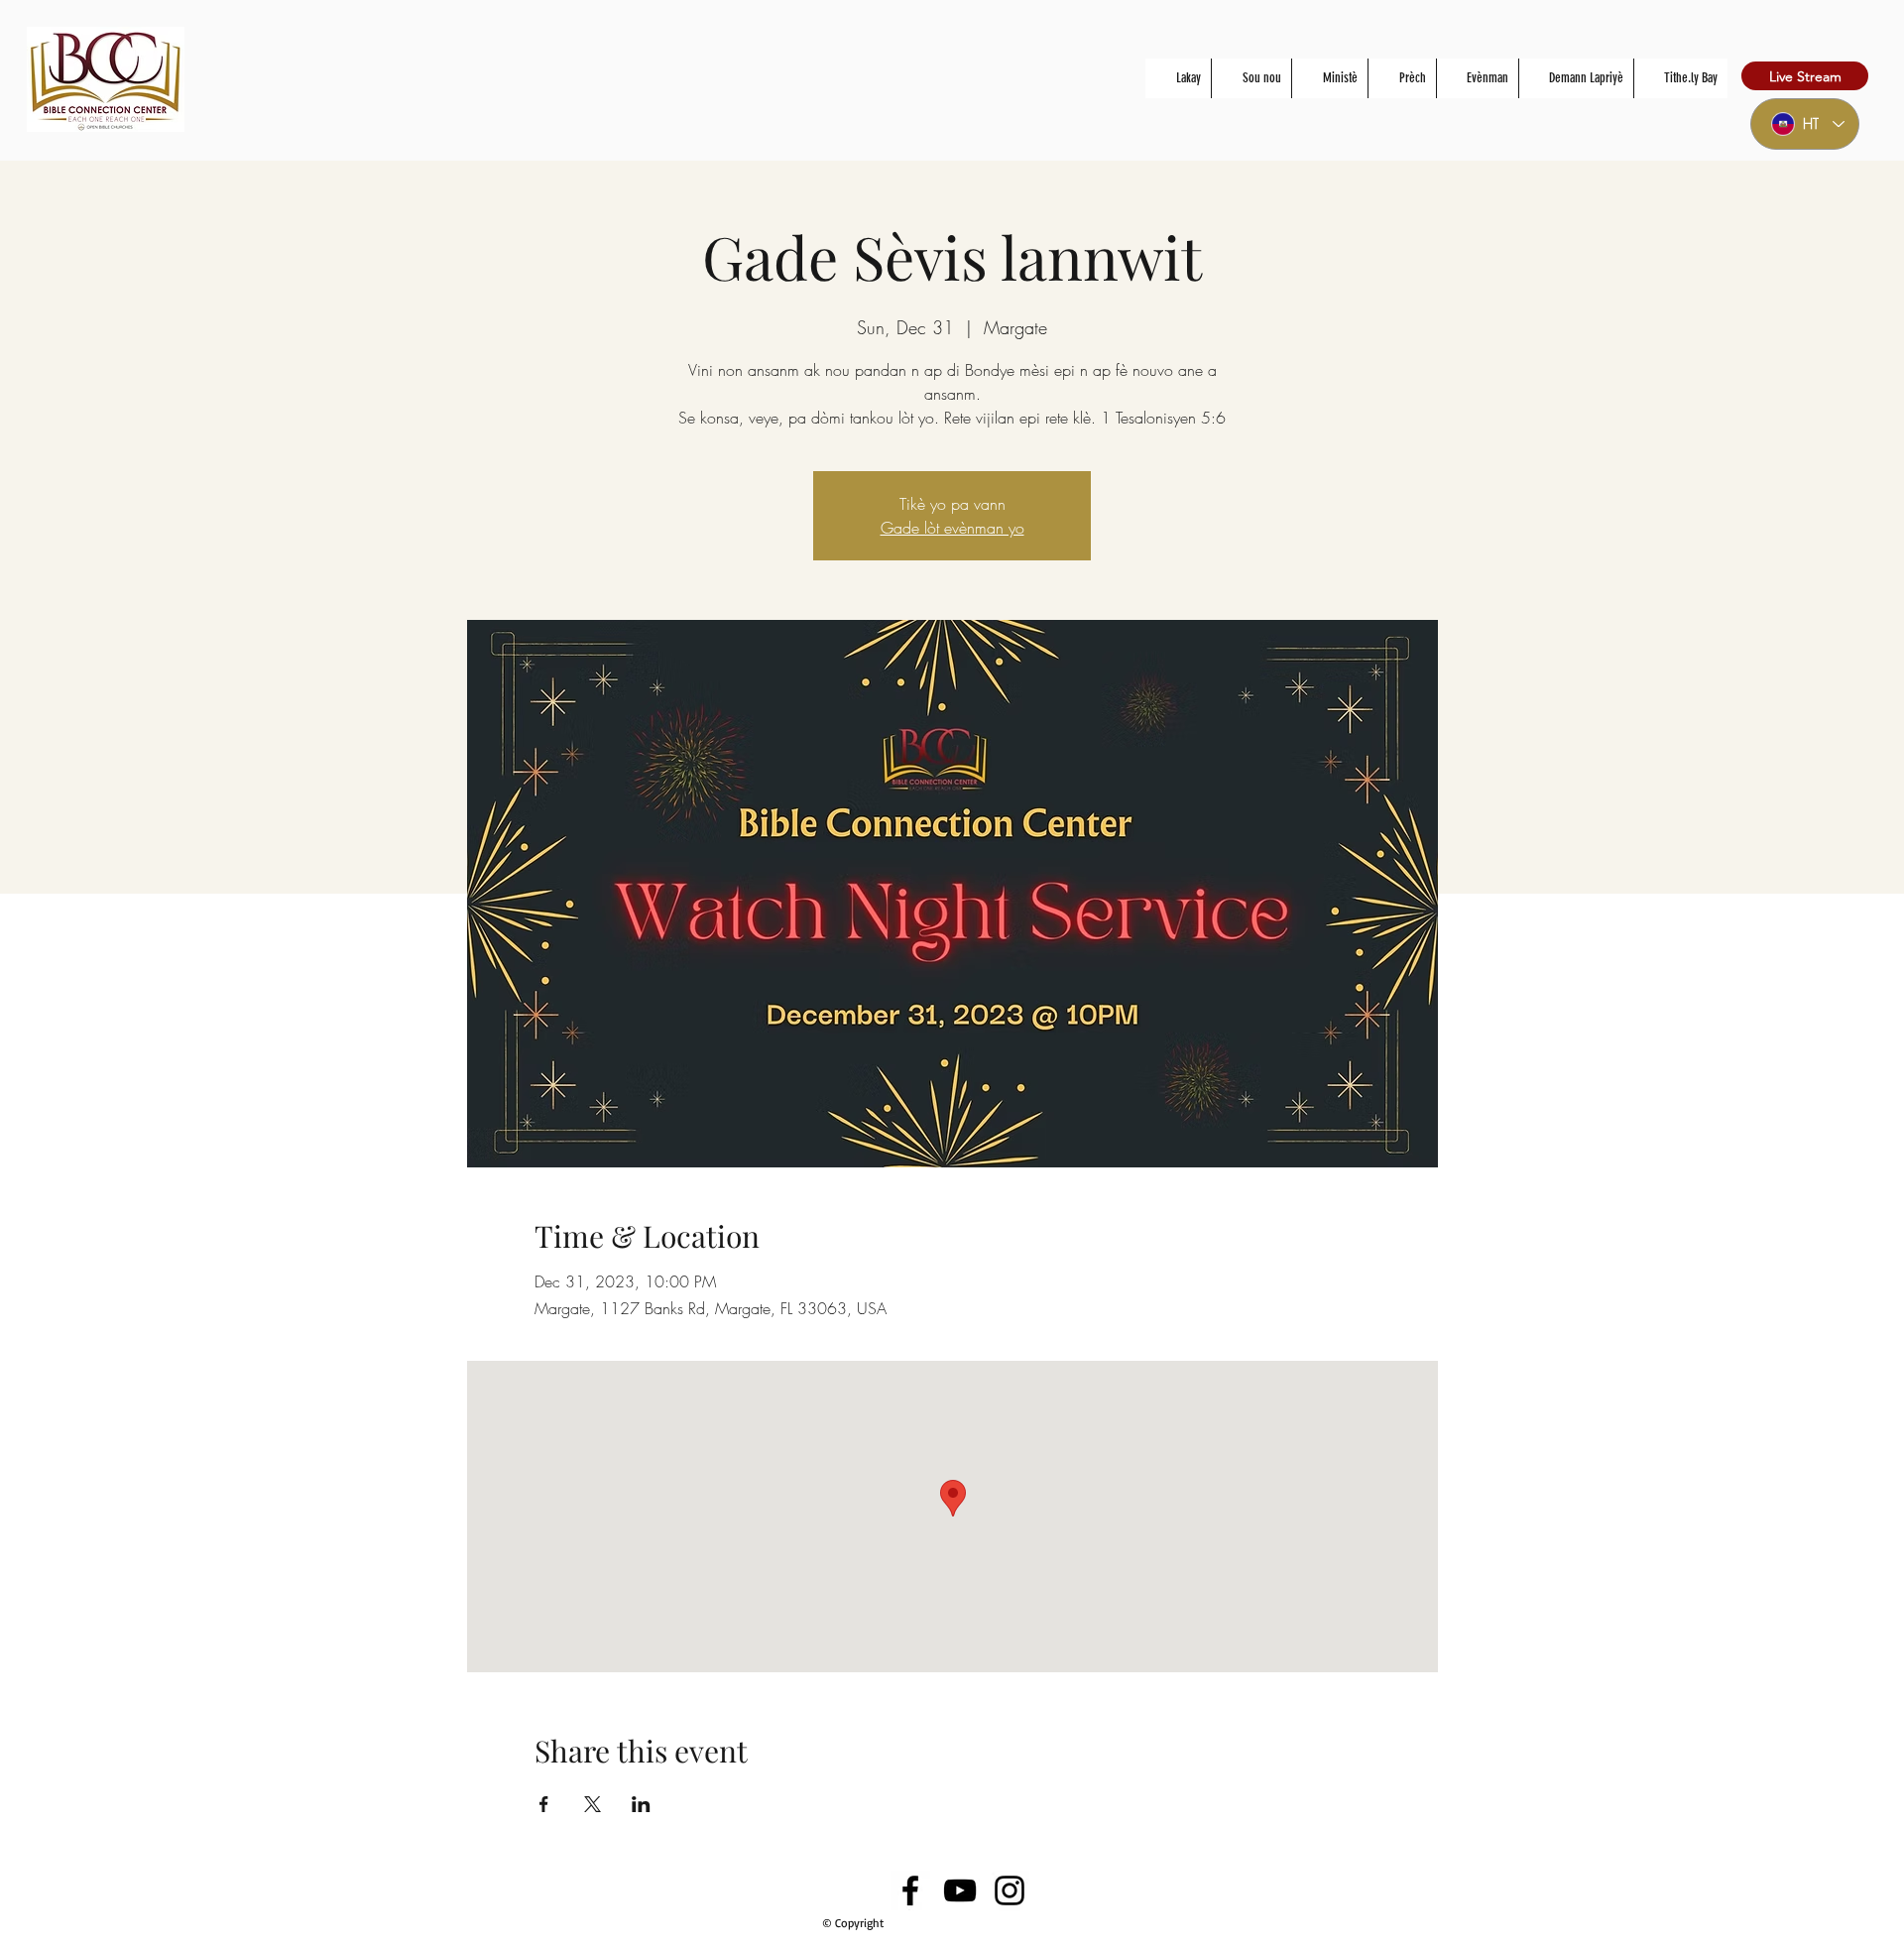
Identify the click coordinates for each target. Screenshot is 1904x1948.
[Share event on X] (593, 1804)
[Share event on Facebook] (544, 1804)
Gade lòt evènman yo (952, 528)
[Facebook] (910, 1890)
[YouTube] (960, 1890)
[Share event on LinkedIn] (641, 1804)
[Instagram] (1010, 1890)
